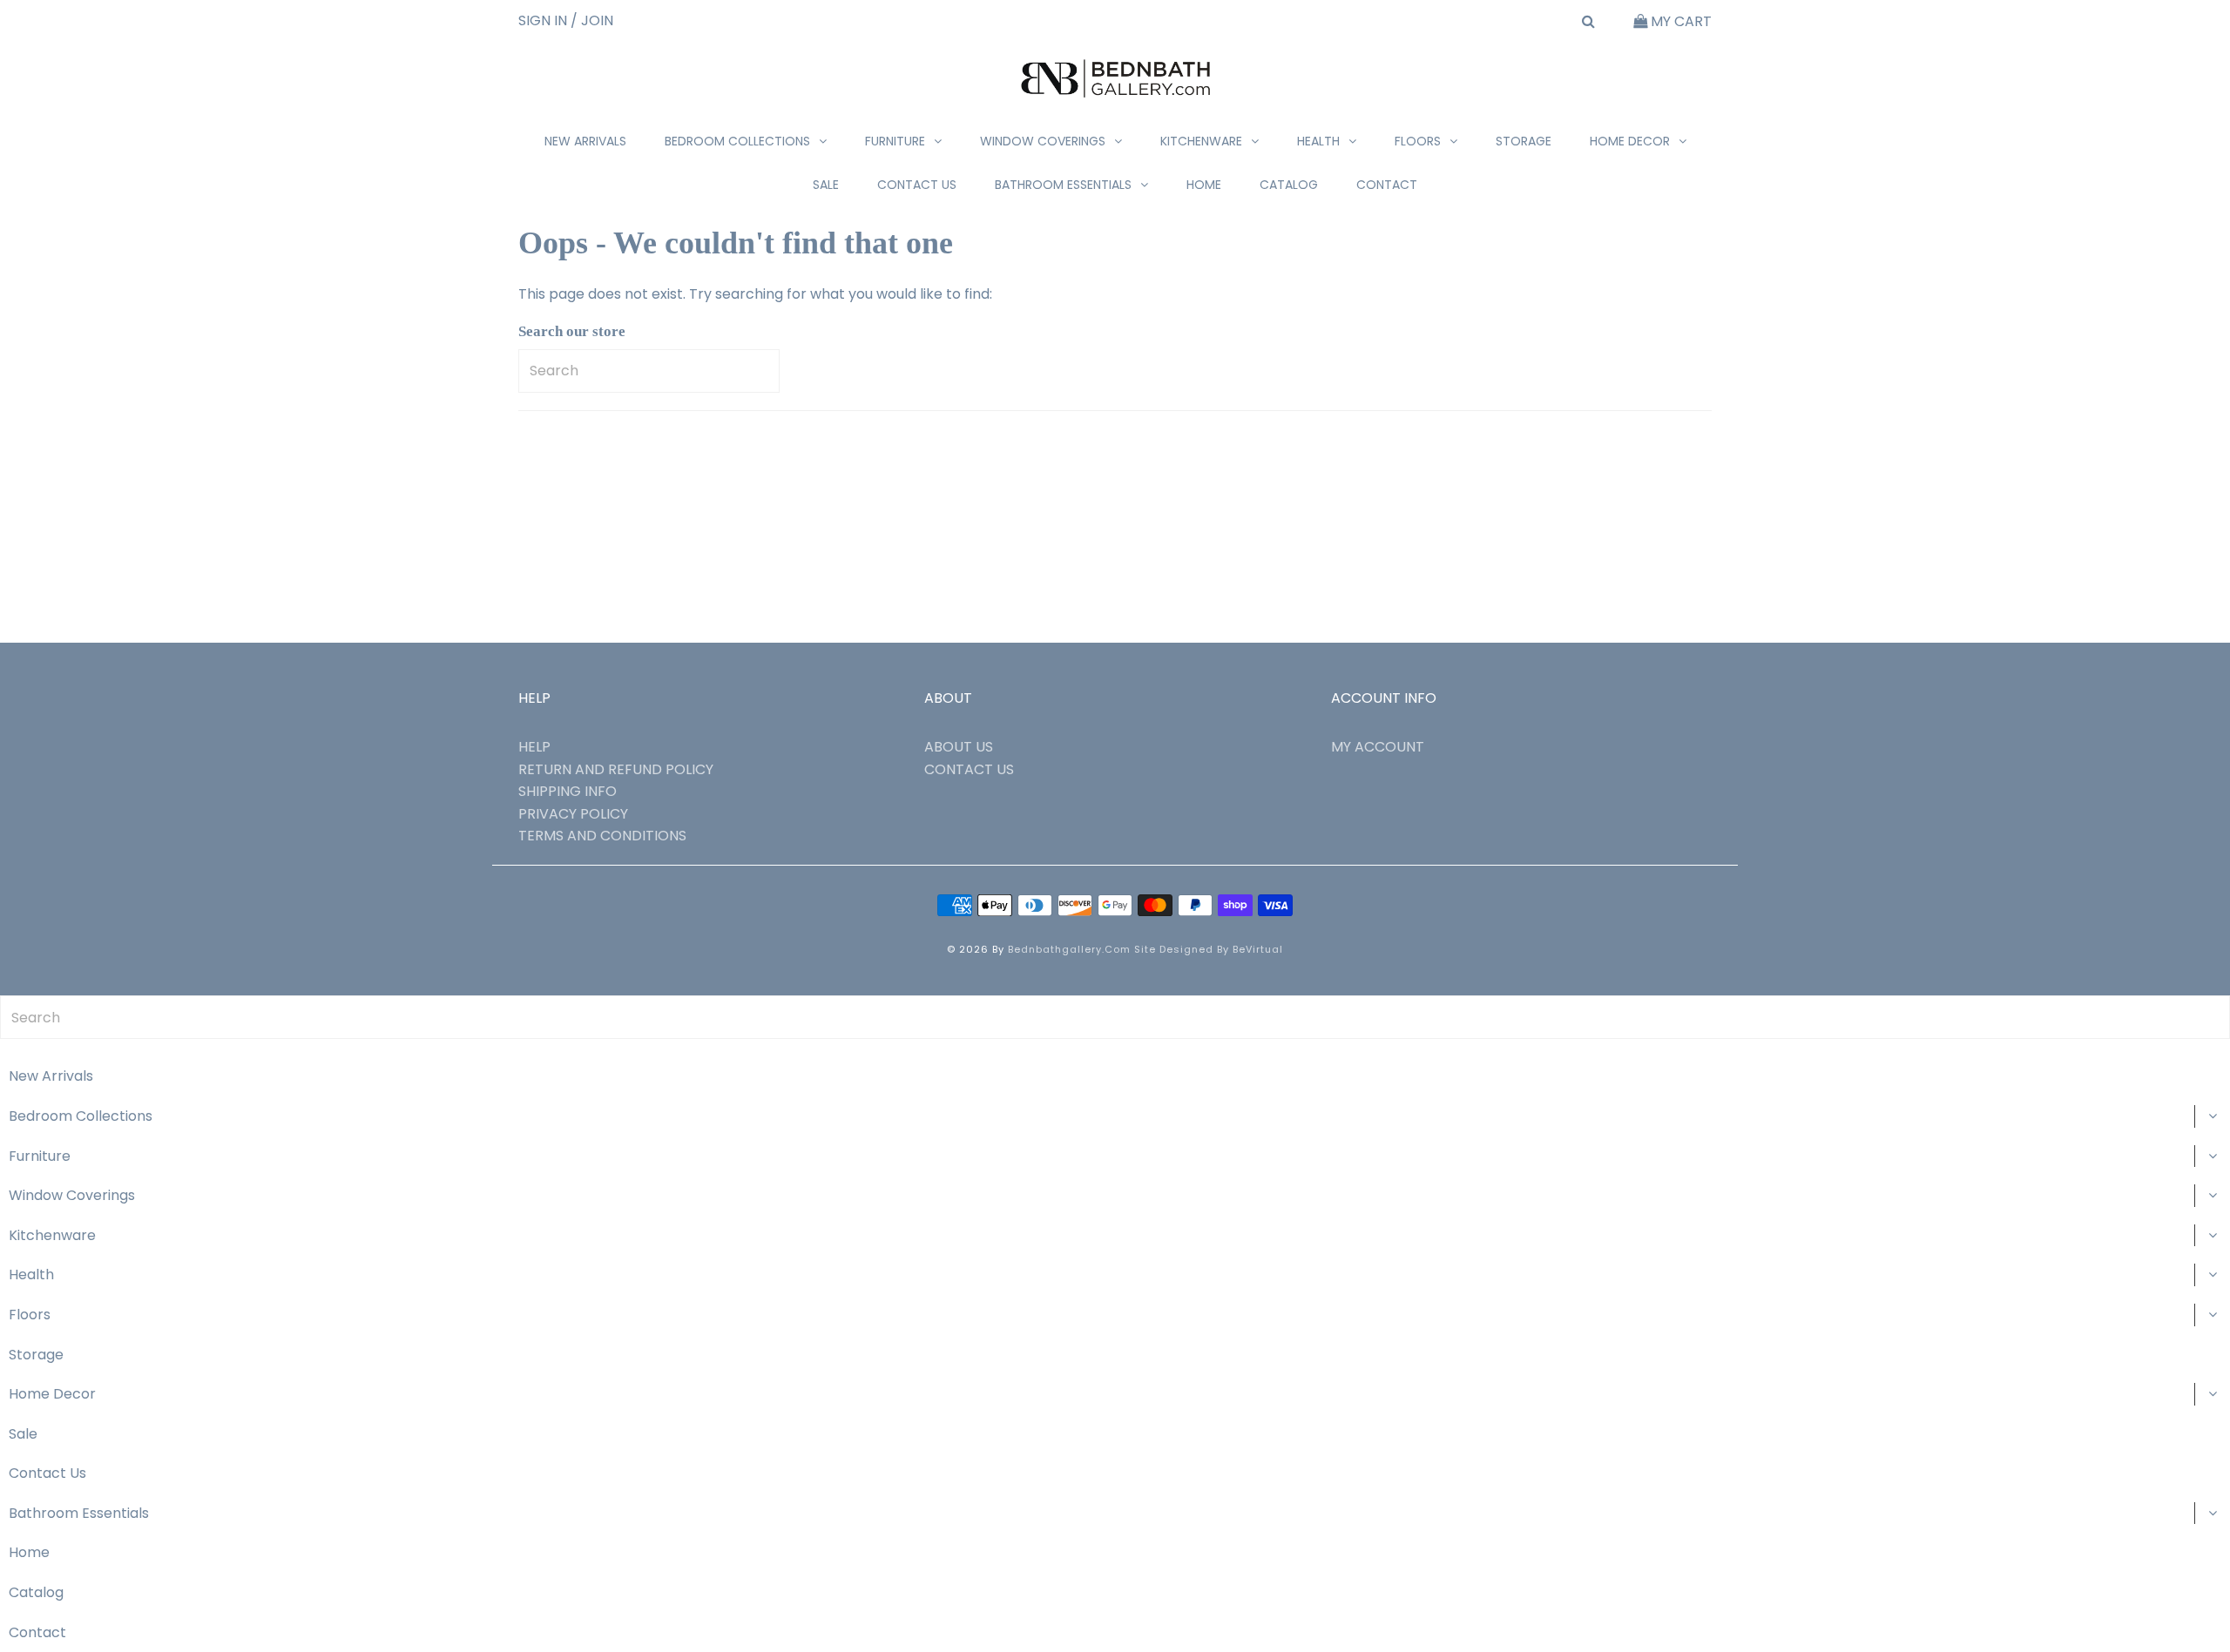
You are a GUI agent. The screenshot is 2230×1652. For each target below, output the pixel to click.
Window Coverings (1043, 141)
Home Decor (1630, 141)
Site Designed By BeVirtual (1209, 949)
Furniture (895, 141)
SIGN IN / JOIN (566, 20)
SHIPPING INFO (568, 791)
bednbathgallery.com (1069, 949)
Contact (1387, 185)
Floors (1418, 141)
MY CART (1679, 21)
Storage (1524, 141)
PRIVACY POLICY (573, 814)
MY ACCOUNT (1378, 747)
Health (1318, 141)
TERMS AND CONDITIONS (602, 836)
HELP (534, 747)
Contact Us (917, 185)
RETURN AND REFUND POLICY (616, 769)
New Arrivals (585, 141)
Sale (826, 185)
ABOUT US (959, 747)
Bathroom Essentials (1063, 185)
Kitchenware (1201, 141)
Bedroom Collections (737, 141)
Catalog (1289, 185)
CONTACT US (969, 769)
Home (1204, 185)
